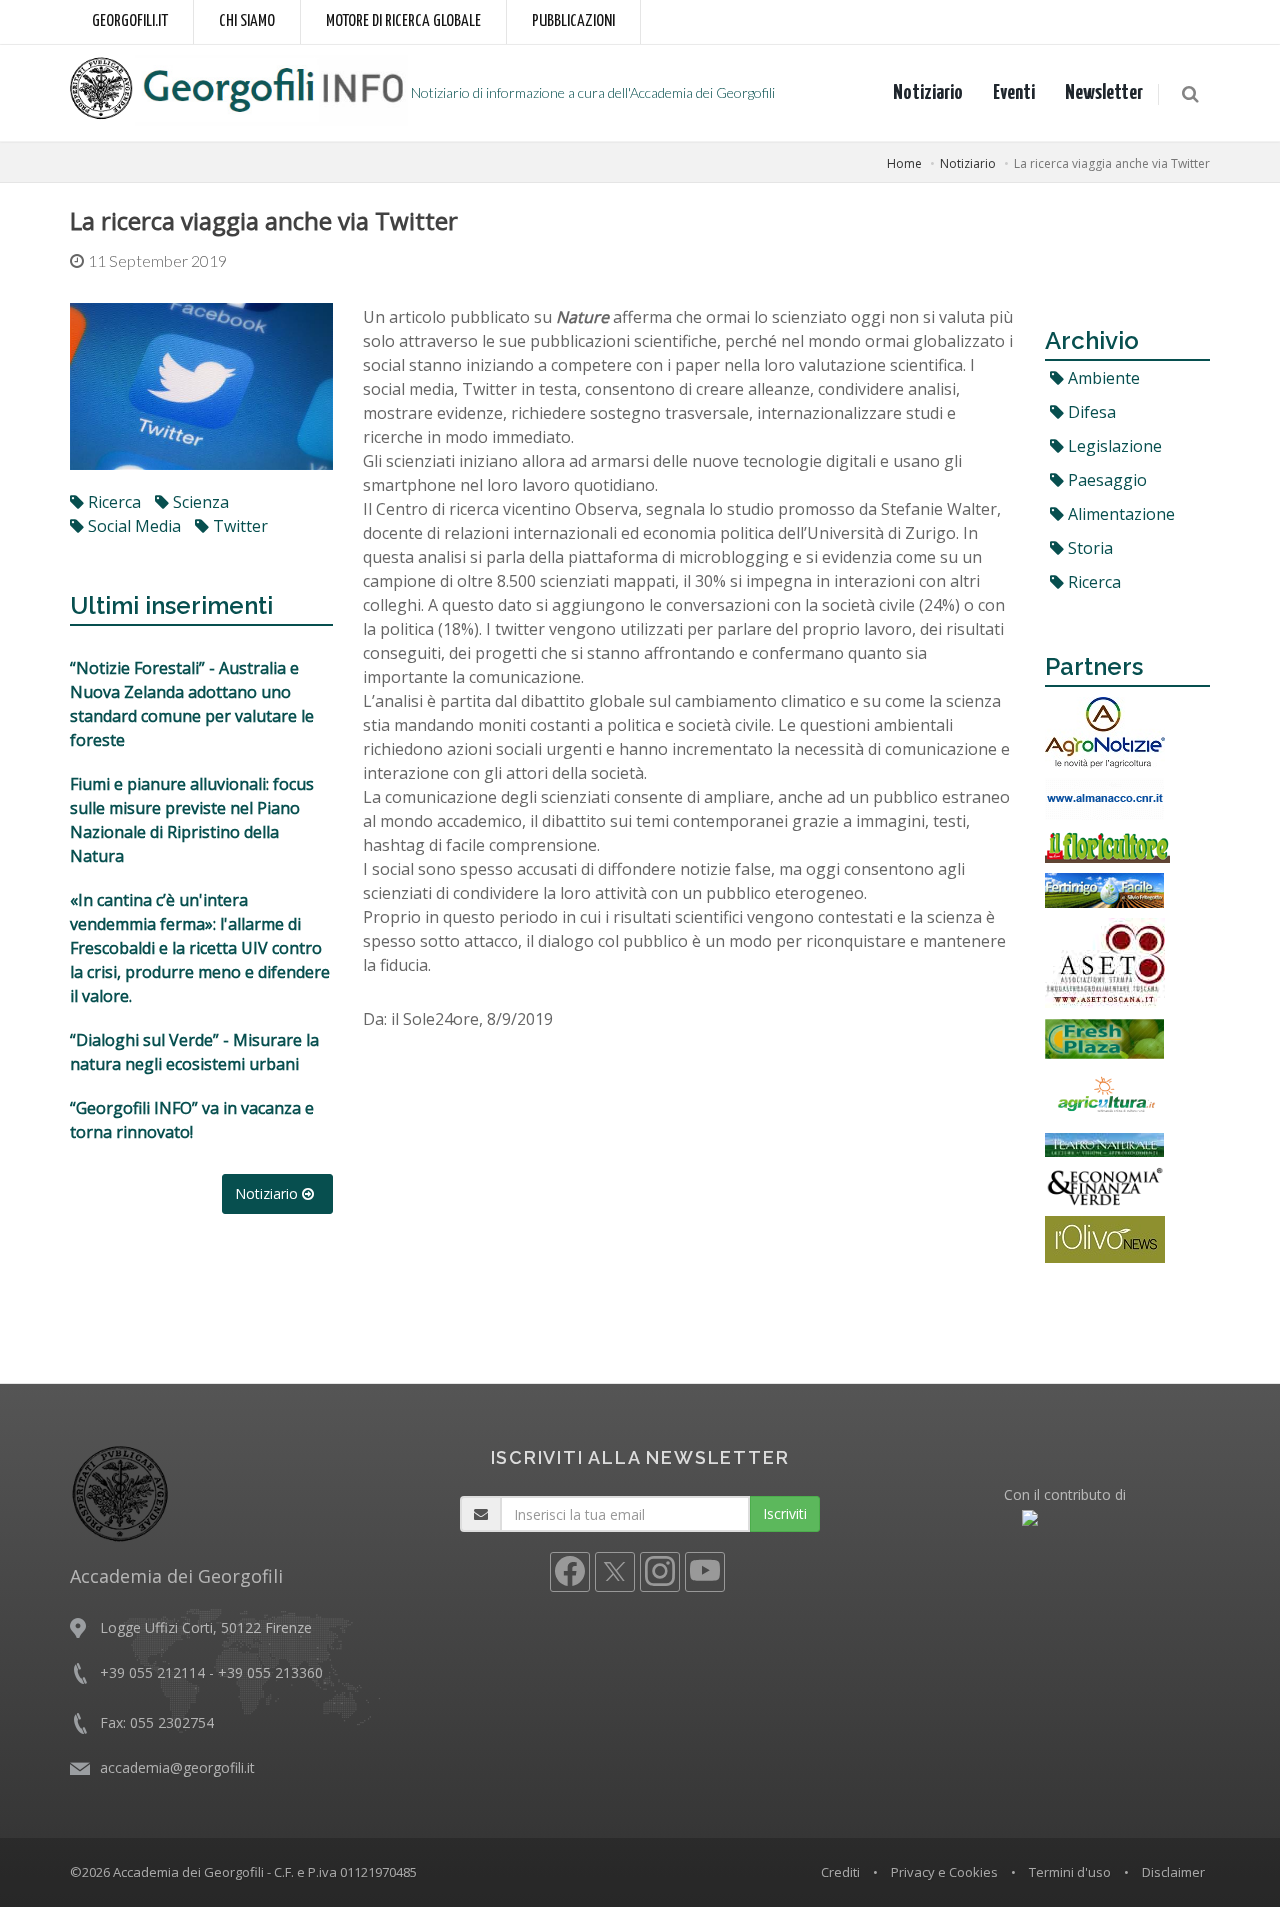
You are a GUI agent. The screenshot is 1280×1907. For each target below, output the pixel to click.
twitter (238, 526)
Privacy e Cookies (944, 1872)
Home (904, 163)
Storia (1088, 548)
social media (132, 526)
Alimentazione (1119, 514)
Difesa (1090, 412)
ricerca (112, 502)
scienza (199, 502)
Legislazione (1113, 446)
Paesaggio (1105, 480)
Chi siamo (247, 21)
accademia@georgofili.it (177, 1767)
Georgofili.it (130, 21)
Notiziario (928, 93)
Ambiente (1102, 378)
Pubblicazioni (573, 21)
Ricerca (1092, 582)
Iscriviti (785, 1513)
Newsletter (1104, 93)
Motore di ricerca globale (403, 21)
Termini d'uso (1070, 1872)
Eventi (1014, 93)
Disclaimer (1173, 1872)
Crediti (840, 1872)
